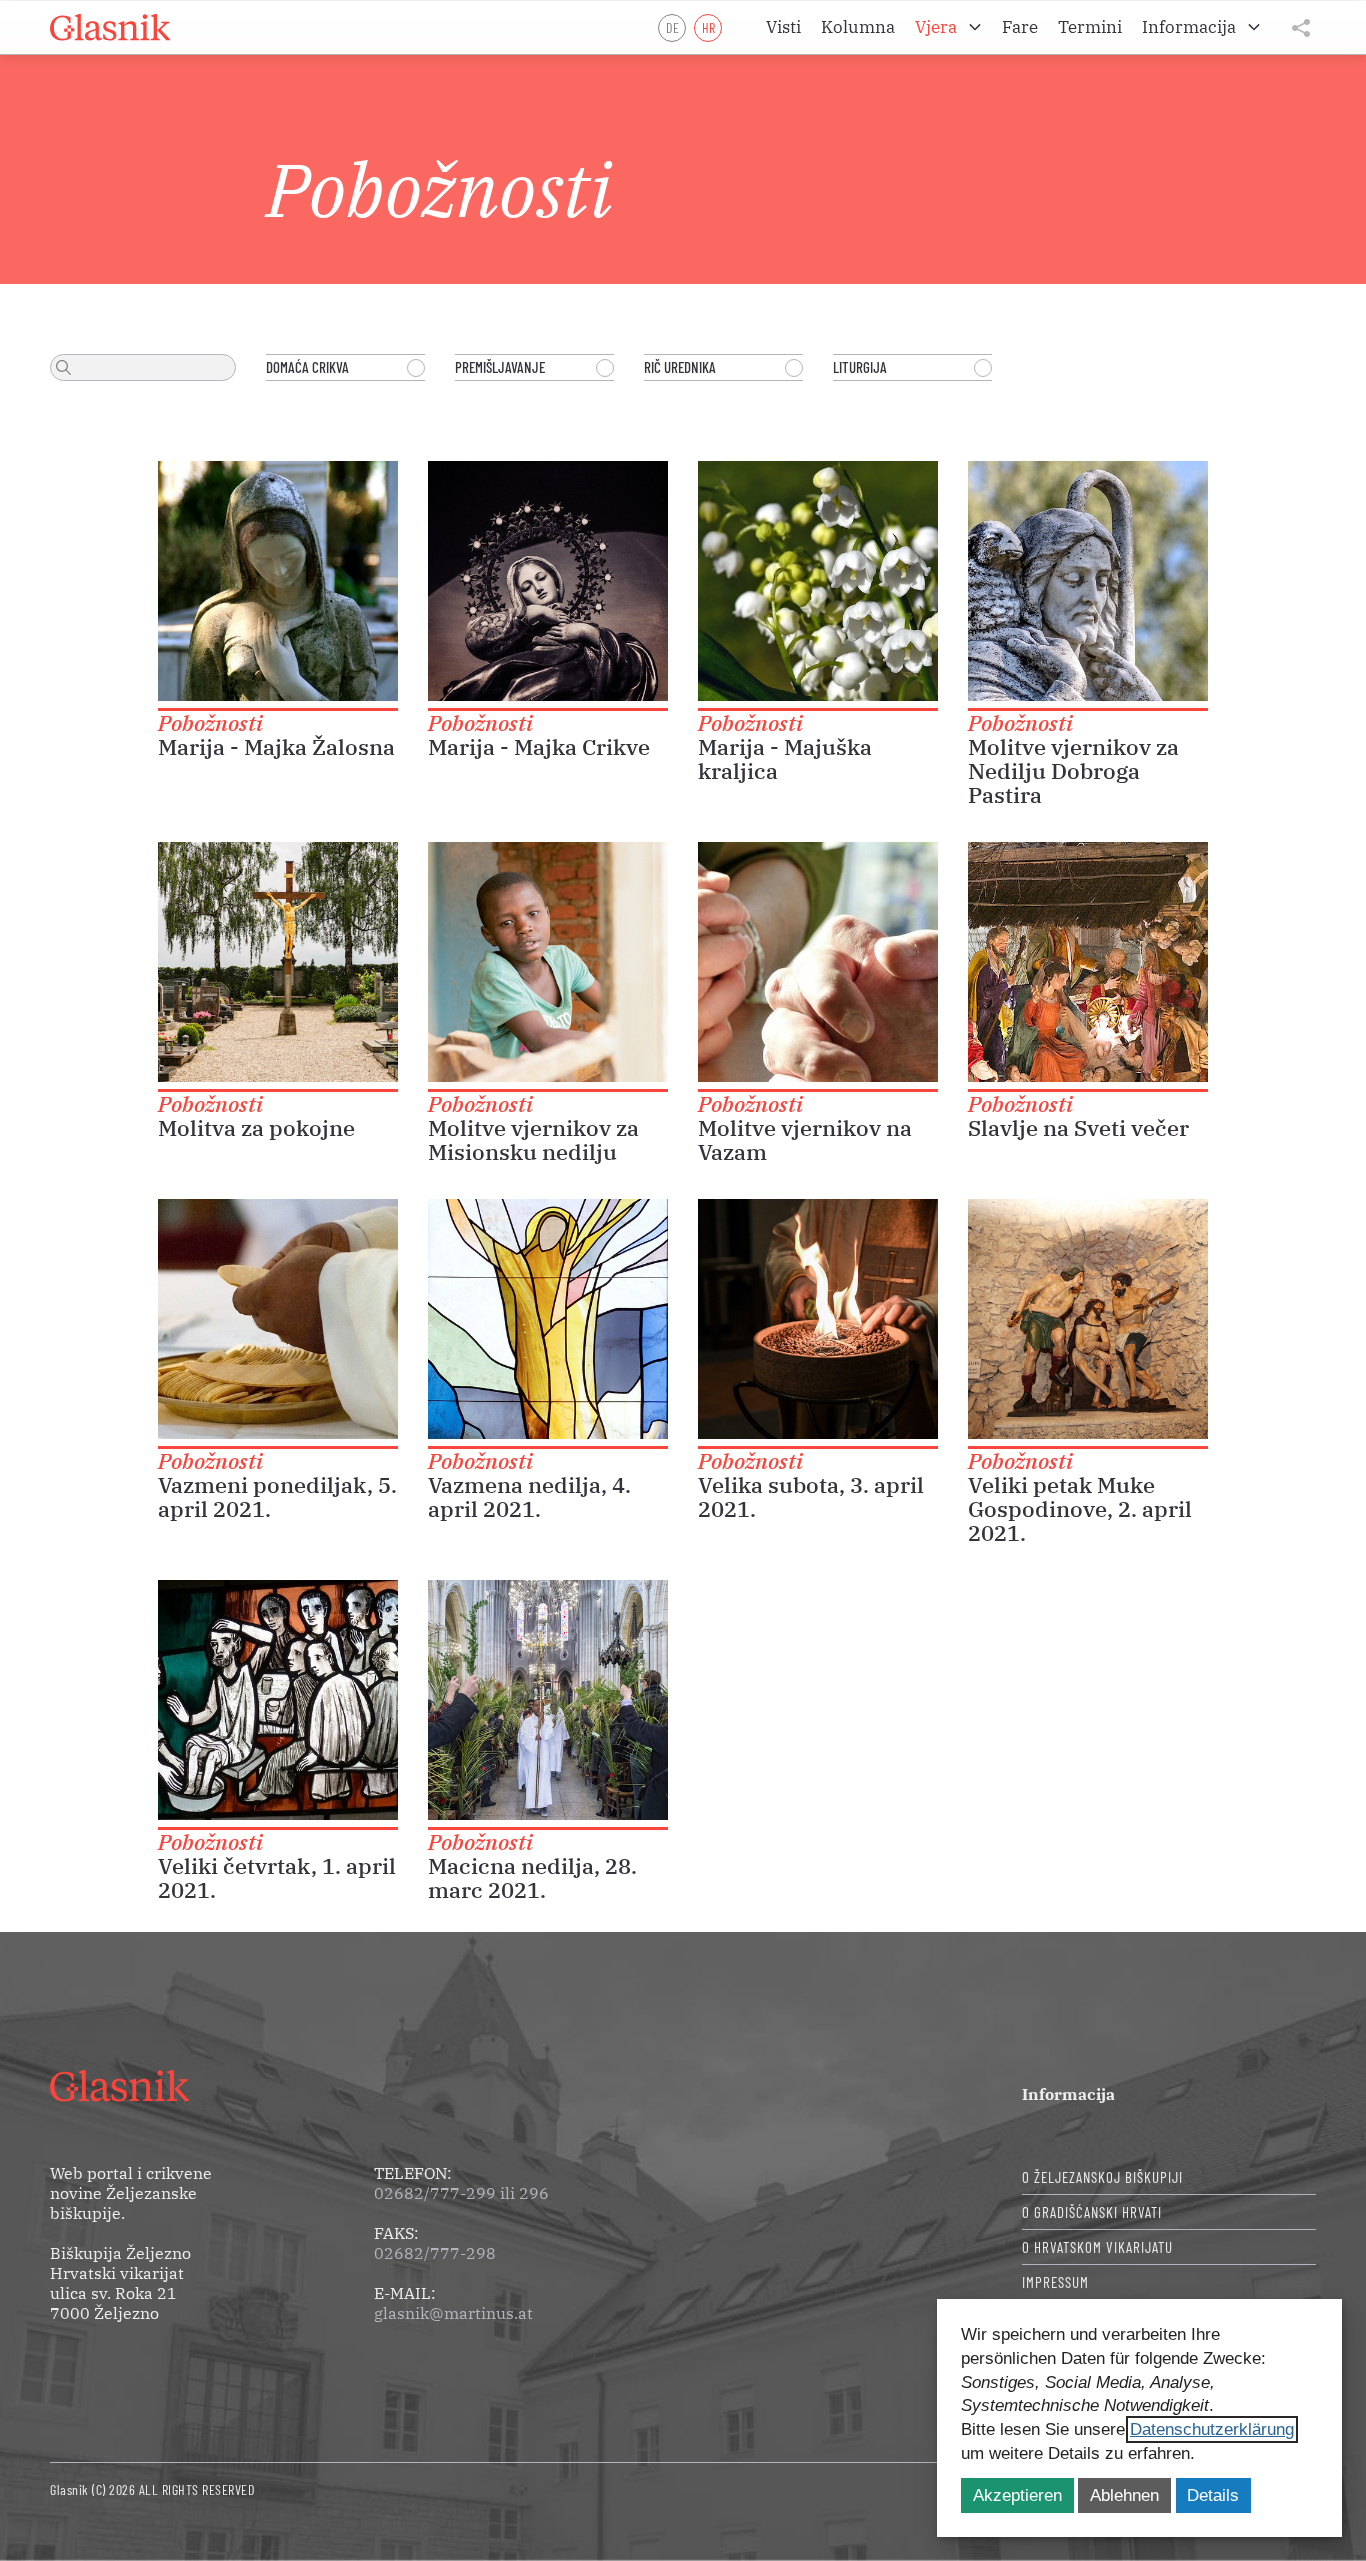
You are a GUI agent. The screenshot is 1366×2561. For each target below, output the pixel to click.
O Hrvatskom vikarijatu (1097, 2247)
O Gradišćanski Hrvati (1092, 2212)
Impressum (1055, 2282)
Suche (63, 367)
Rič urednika (680, 367)
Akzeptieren (1017, 2495)
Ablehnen (1124, 2495)
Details (1213, 2495)
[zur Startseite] (110, 28)
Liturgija (860, 367)
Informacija (1068, 2094)
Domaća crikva (307, 367)
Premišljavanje (500, 367)
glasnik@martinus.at (453, 2313)
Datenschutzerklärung (1212, 2429)
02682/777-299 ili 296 (461, 2193)
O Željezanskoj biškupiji (1102, 2177)
